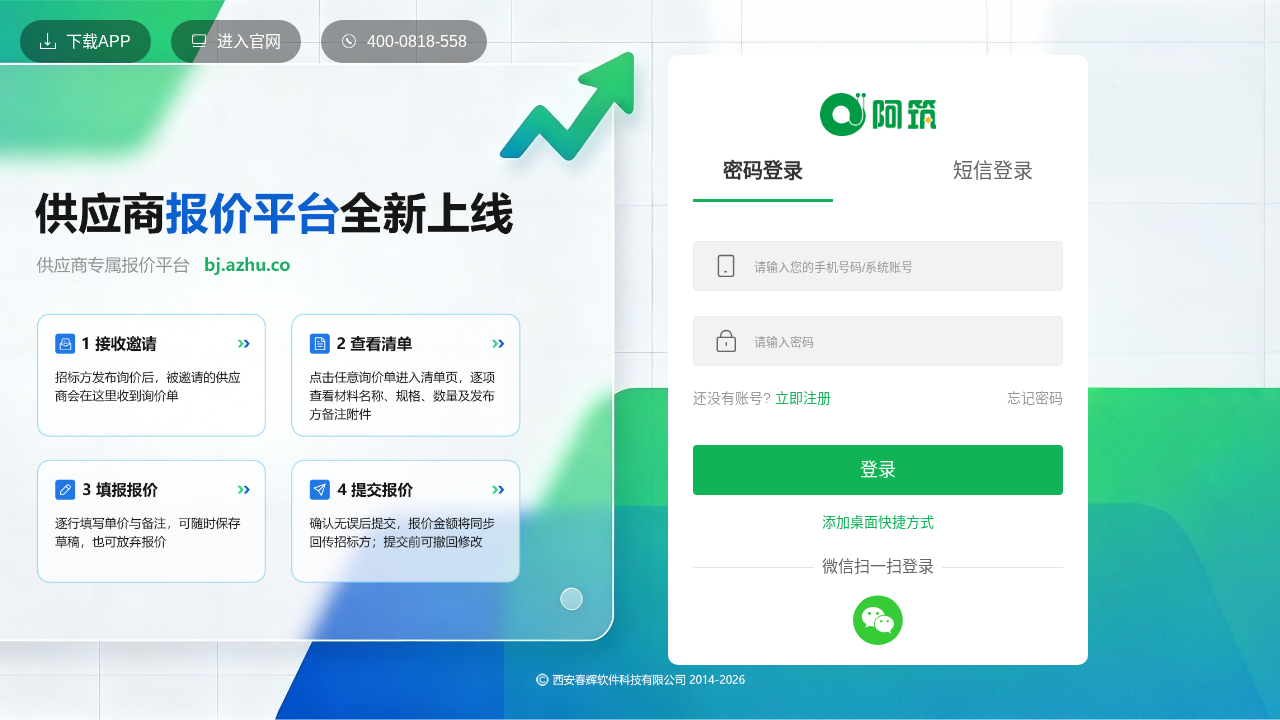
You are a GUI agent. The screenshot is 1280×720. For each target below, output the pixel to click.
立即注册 (803, 398)
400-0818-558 (417, 41)
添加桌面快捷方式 (878, 522)
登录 (878, 470)
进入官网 (249, 41)
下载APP (98, 41)
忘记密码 (1035, 398)
